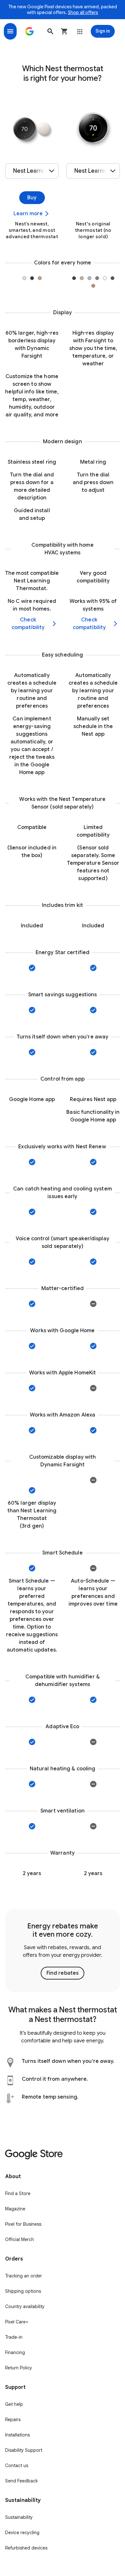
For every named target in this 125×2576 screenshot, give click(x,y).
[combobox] (32, 171)
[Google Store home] (29, 31)
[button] (50, 31)
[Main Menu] (10, 31)
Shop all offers (83, 12)
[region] (63, 1951)
